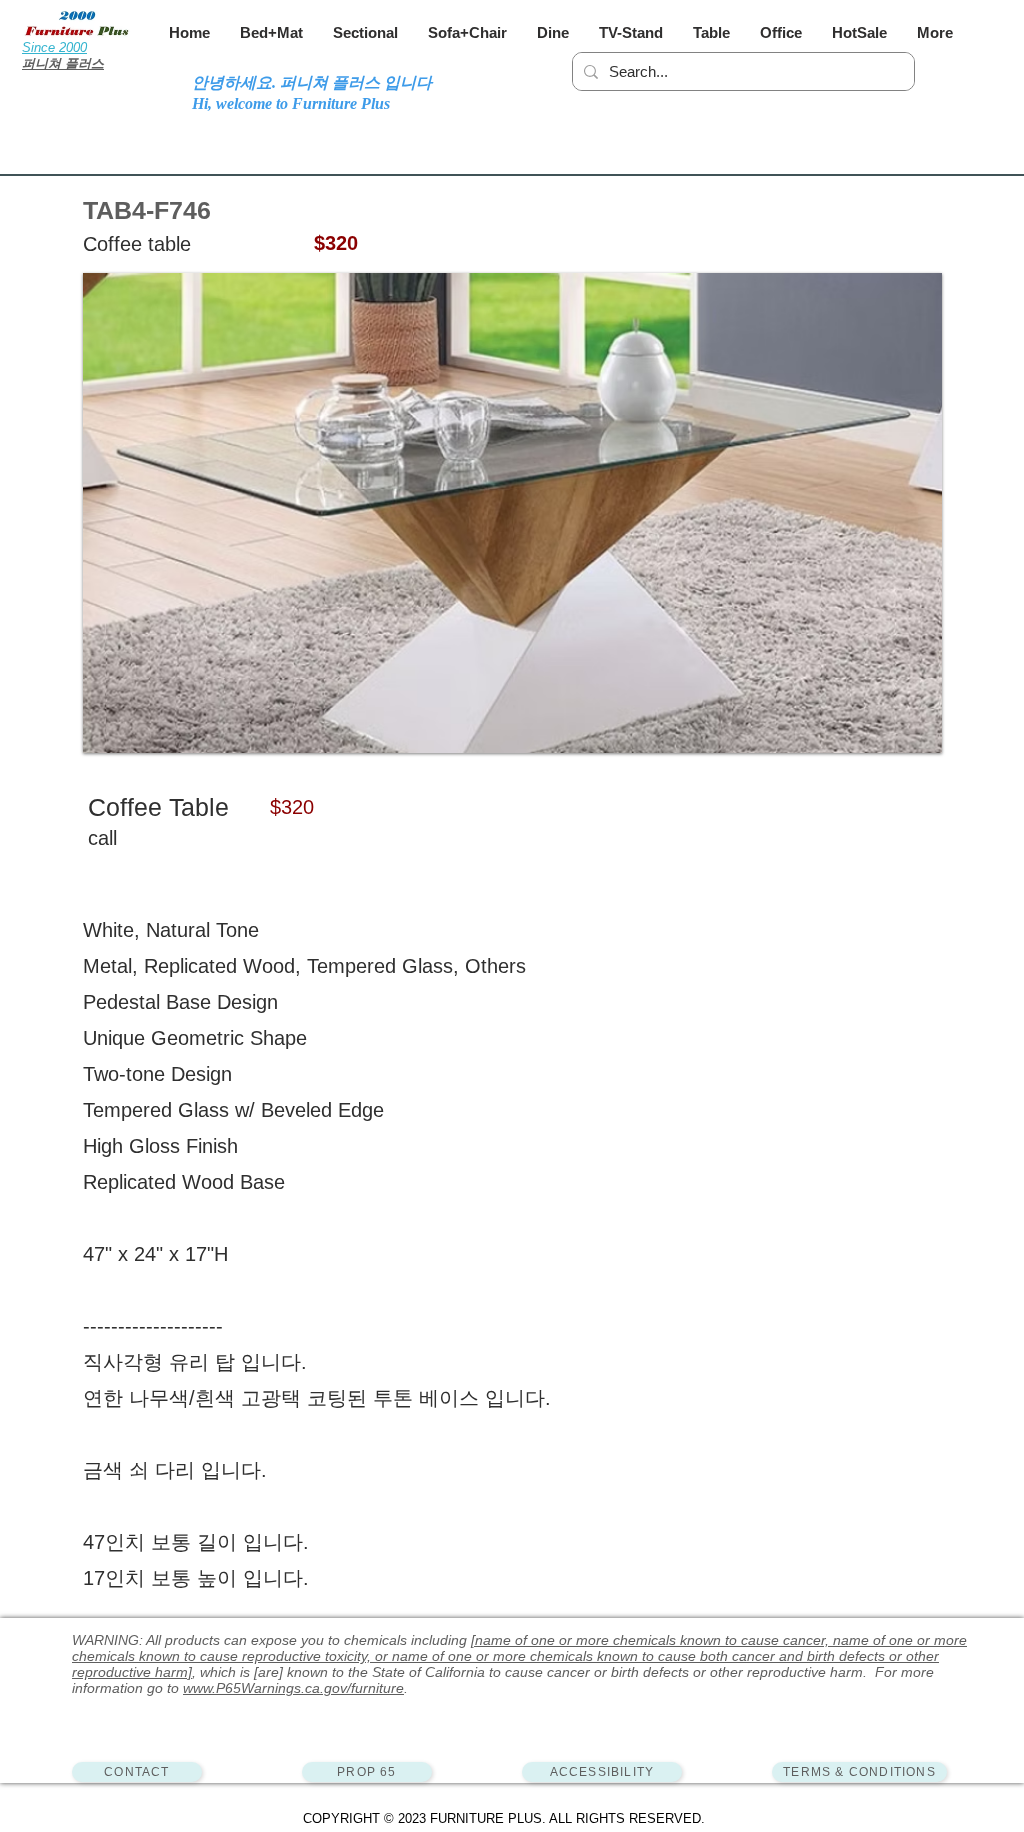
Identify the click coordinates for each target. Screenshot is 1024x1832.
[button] (271, 32)
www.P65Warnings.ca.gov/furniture (293, 1688)
